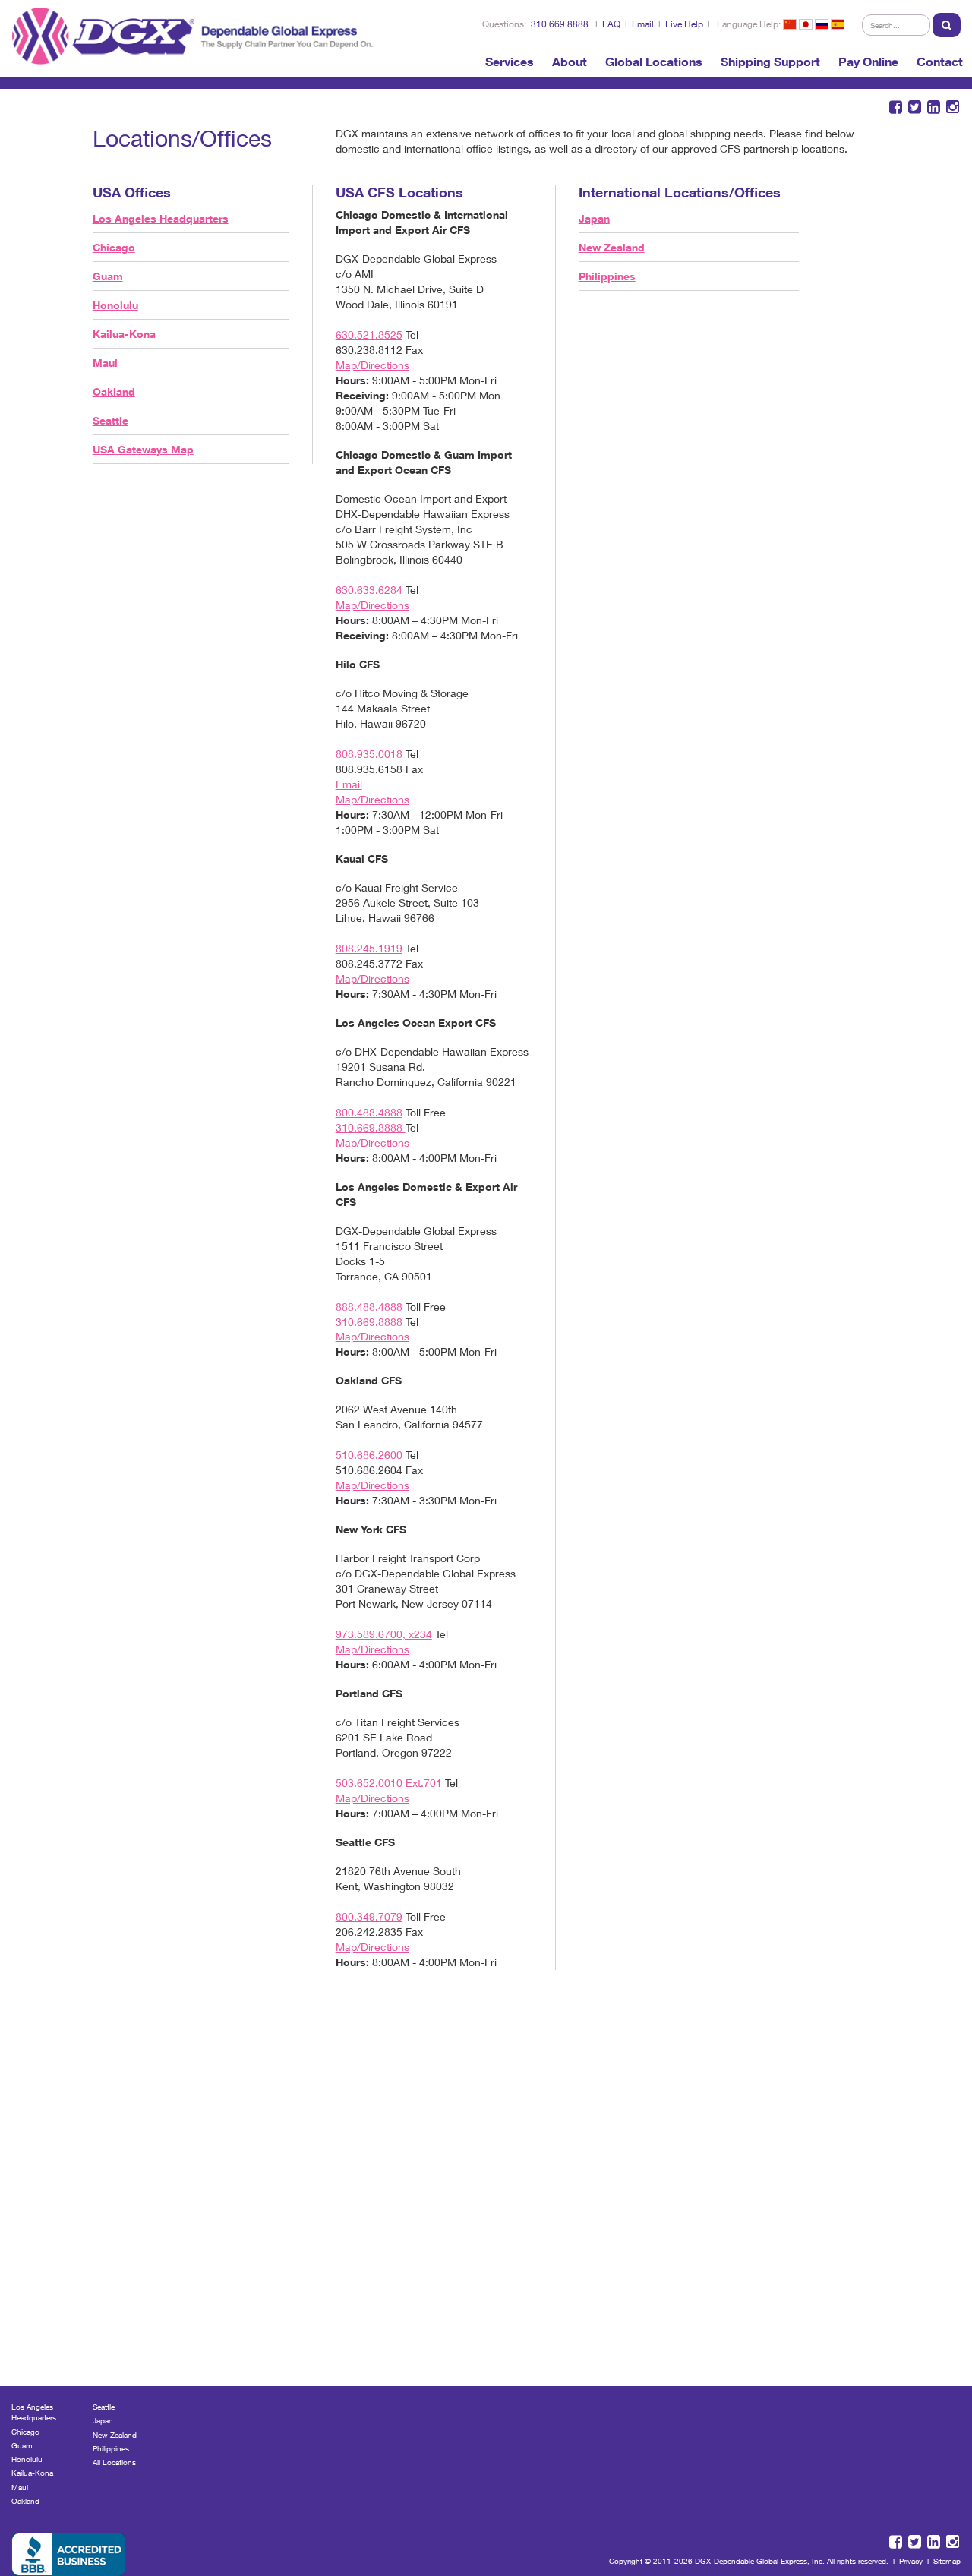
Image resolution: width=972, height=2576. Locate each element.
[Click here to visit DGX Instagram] (953, 107)
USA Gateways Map (143, 449)
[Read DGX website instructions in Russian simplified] (822, 24)
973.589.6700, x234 (384, 1634)
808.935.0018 (369, 754)
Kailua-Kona (124, 334)
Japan (594, 218)
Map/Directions (372, 365)
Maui (105, 363)
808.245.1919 (369, 948)
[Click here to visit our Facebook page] (896, 107)
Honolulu (115, 305)
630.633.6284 (369, 590)
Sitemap (947, 2561)
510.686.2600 (369, 1455)
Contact (940, 62)
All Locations (114, 2462)
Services (510, 62)
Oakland (114, 391)
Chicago (114, 247)
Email (643, 24)
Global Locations (654, 62)
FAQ (611, 24)
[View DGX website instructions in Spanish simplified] (838, 24)
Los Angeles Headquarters (161, 218)
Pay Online (868, 62)
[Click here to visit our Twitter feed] (915, 107)
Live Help (684, 24)
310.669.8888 (560, 24)
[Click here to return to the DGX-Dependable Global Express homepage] (196, 33)
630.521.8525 (369, 335)
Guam (108, 276)
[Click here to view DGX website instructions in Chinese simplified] (790, 24)
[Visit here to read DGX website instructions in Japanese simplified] (806, 24)
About (570, 62)
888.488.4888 (369, 1307)
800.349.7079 (369, 1916)
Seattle (110, 420)
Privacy (911, 2561)
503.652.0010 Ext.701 (389, 1783)
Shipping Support (770, 62)
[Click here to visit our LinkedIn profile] (934, 107)
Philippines (607, 276)
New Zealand (612, 247)
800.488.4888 (369, 1112)
